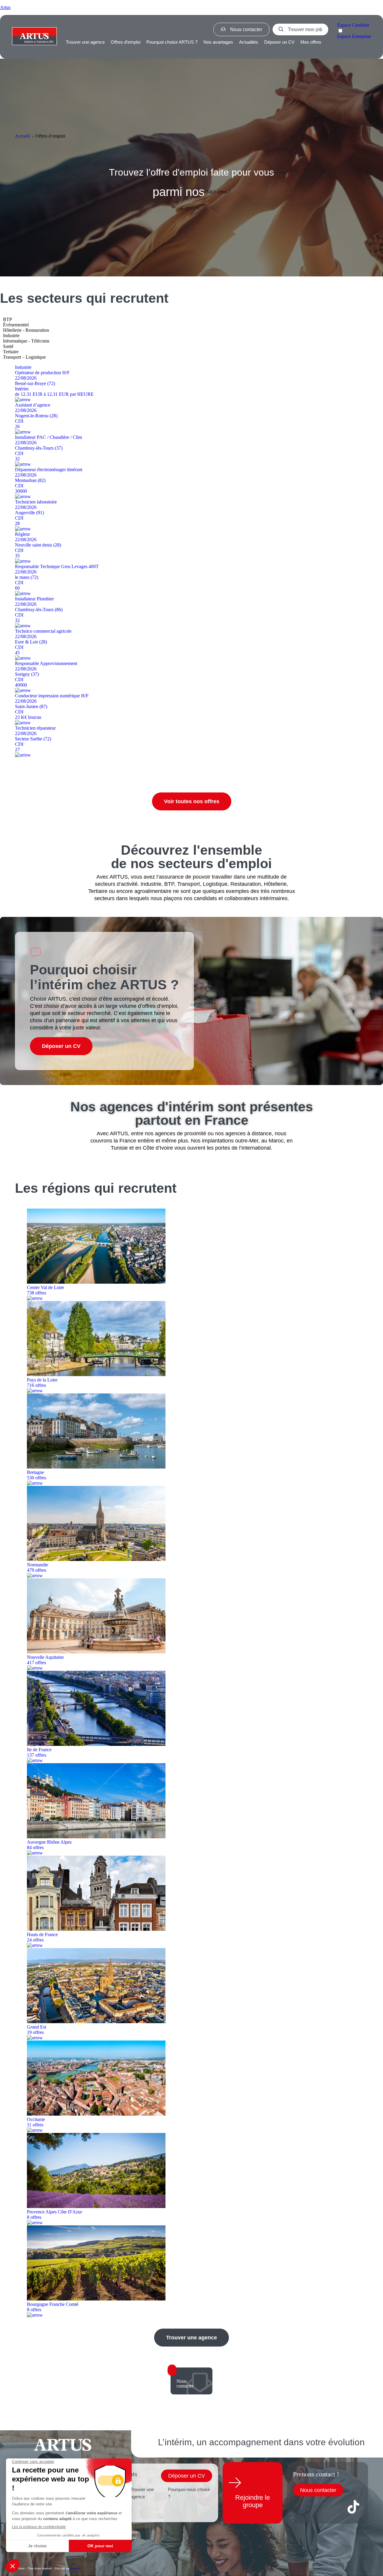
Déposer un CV (279, 42)
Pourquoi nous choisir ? (189, 2493)
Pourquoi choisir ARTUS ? (172, 42)
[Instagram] (336, 2507)
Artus (5, 7)
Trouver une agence (85, 42)
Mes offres (311, 42)
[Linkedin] (318, 2507)
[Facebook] (300, 2507)
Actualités (249, 42)
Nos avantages (218, 42)
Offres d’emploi (126, 42)
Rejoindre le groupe (253, 2501)
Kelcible (75, 2568)
